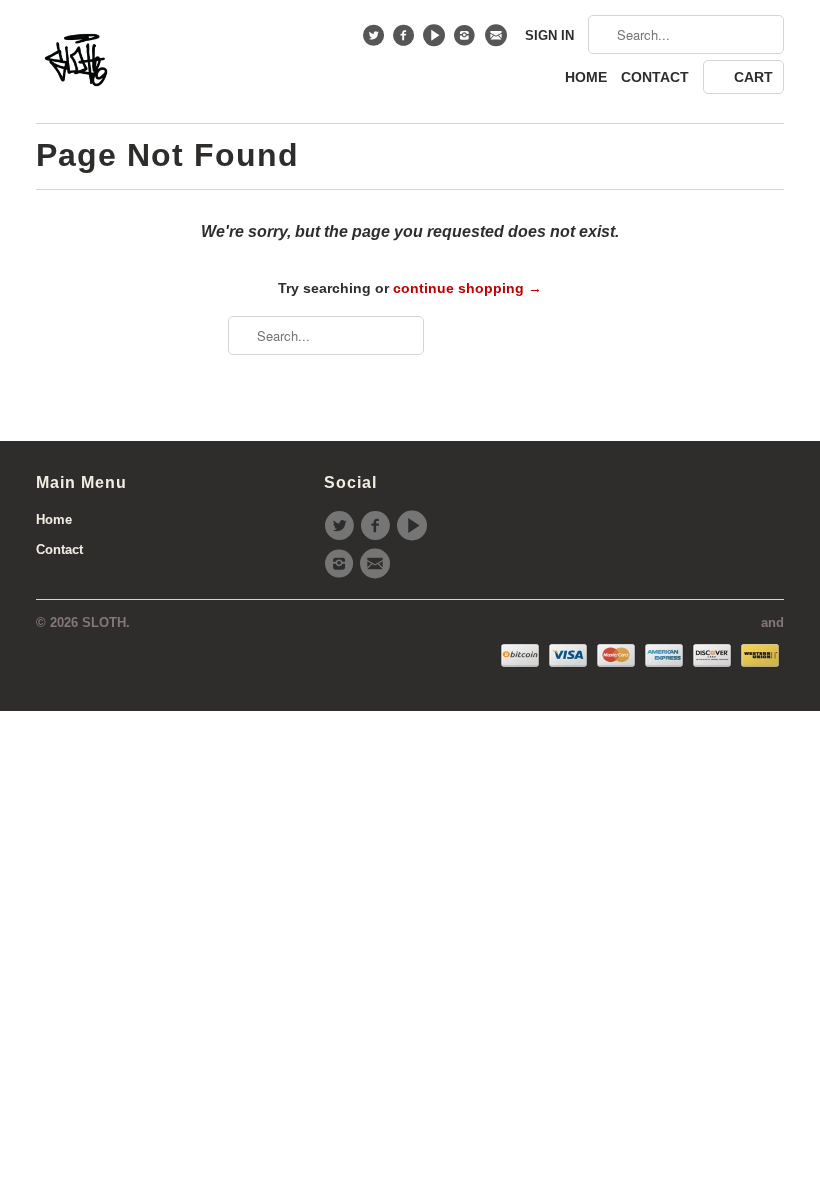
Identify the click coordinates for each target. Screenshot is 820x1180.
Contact (655, 77)
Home (586, 77)
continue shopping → (467, 288)
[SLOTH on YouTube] (436, 40)
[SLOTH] (76, 61)
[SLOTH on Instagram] (467, 40)
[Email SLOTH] (497, 40)
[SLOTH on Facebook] (406, 40)
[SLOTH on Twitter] (375, 40)
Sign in (549, 35)
